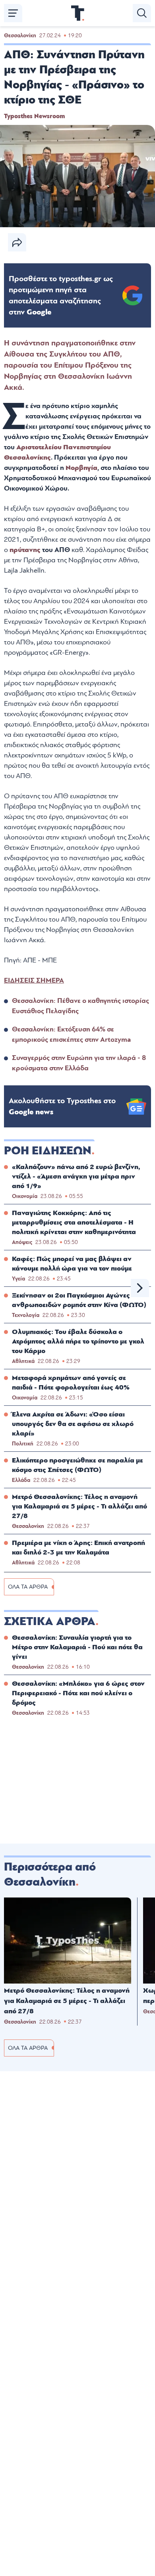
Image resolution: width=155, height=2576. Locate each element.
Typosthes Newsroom (34, 116)
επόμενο (140, 1288)
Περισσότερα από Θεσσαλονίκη (50, 1874)
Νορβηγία (81, 468)
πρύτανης (26, 550)
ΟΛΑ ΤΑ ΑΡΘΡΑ (28, 1587)
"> (61, 295)
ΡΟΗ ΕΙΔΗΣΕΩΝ (48, 1151)
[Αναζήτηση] (142, 13)
